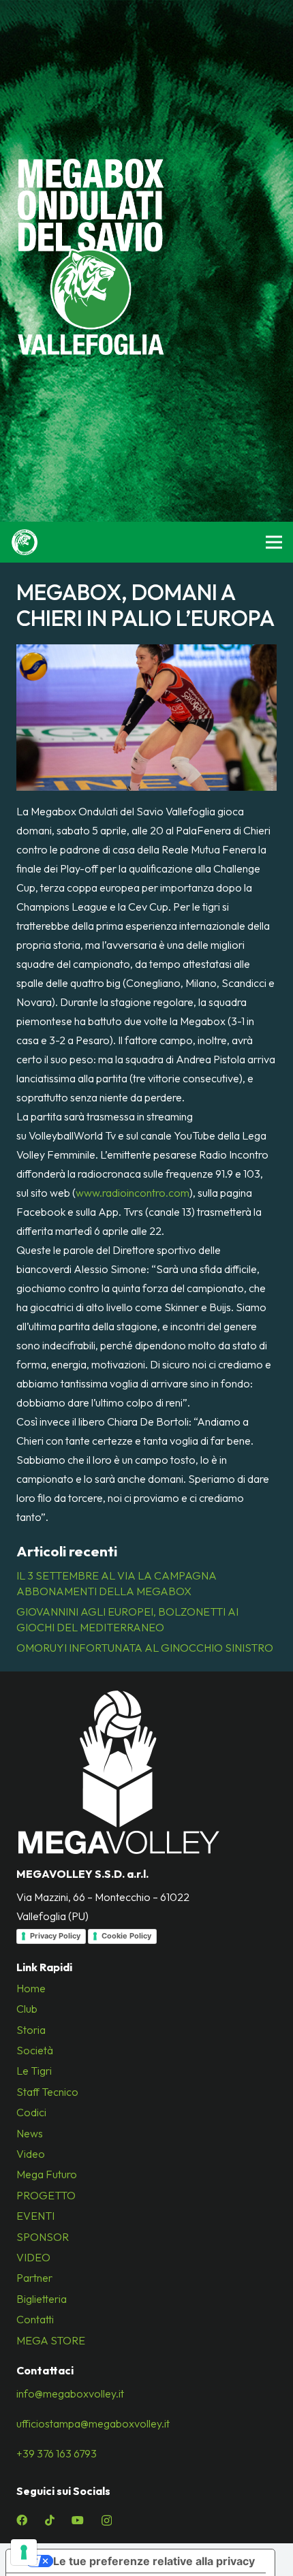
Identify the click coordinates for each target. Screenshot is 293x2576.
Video (31, 2154)
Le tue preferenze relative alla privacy (154, 2561)
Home (31, 1988)
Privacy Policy (55, 1936)
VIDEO (33, 2257)
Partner (34, 2278)
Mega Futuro (47, 2174)
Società (35, 2050)
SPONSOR (43, 2237)
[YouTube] (78, 2520)
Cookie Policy (126, 1936)
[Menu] (274, 542)
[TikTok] (50, 2520)
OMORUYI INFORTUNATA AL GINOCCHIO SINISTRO (145, 1648)
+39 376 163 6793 (57, 2453)
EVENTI (35, 2216)
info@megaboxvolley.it (70, 2393)
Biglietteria (42, 2299)
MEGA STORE (51, 2340)
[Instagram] (107, 2521)
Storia (31, 2030)
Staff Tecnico (47, 2092)
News (30, 2133)
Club (27, 2009)
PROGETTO (46, 2195)
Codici (31, 2112)
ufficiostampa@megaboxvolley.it (93, 2423)
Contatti (35, 2319)
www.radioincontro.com (133, 1193)
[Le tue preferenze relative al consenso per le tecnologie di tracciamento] (24, 2552)
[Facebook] (22, 2520)
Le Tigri (34, 2071)
